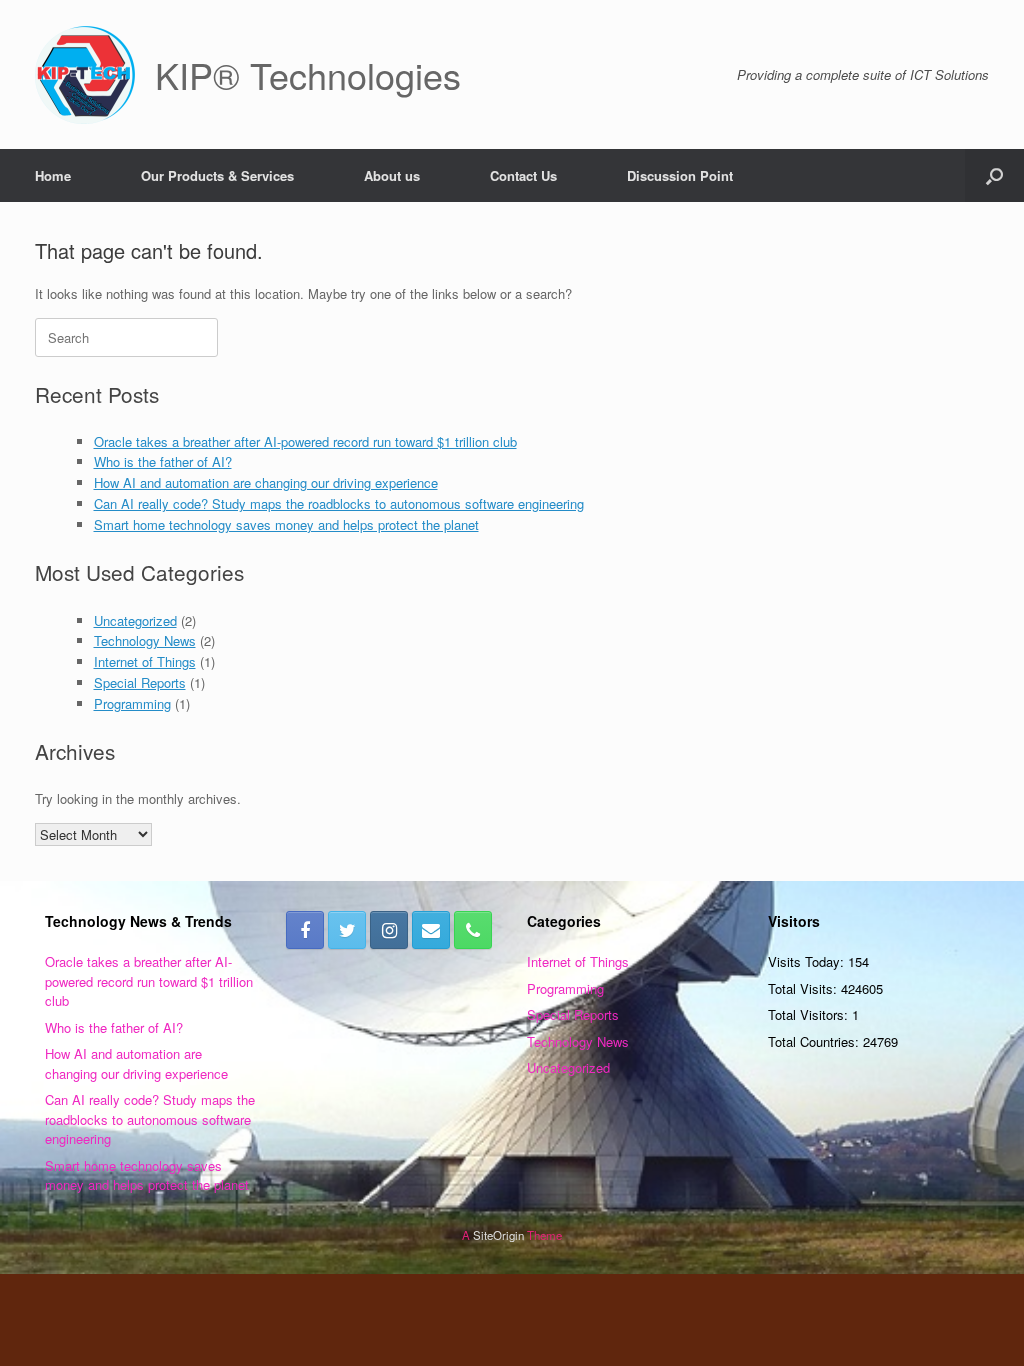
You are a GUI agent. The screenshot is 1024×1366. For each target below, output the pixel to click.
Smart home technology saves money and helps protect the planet (286, 524)
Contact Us (523, 175)
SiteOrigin (498, 1235)
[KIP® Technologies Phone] (473, 930)
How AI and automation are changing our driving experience (266, 482)
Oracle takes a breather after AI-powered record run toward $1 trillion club (305, 441)
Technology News (145, 640)
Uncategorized (135, 620)
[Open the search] (994, 175)
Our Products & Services (217, 175)
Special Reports (140, 682)
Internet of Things (145, 661)
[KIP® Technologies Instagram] (389, 930)
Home (53, 175)
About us (392, 175)
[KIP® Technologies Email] (431, 930)
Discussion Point (680, 175)
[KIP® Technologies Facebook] (305, 930)
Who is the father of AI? (163, 461)
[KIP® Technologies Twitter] (347, 930)
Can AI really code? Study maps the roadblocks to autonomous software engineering (339, 503)
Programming (132, 703)
